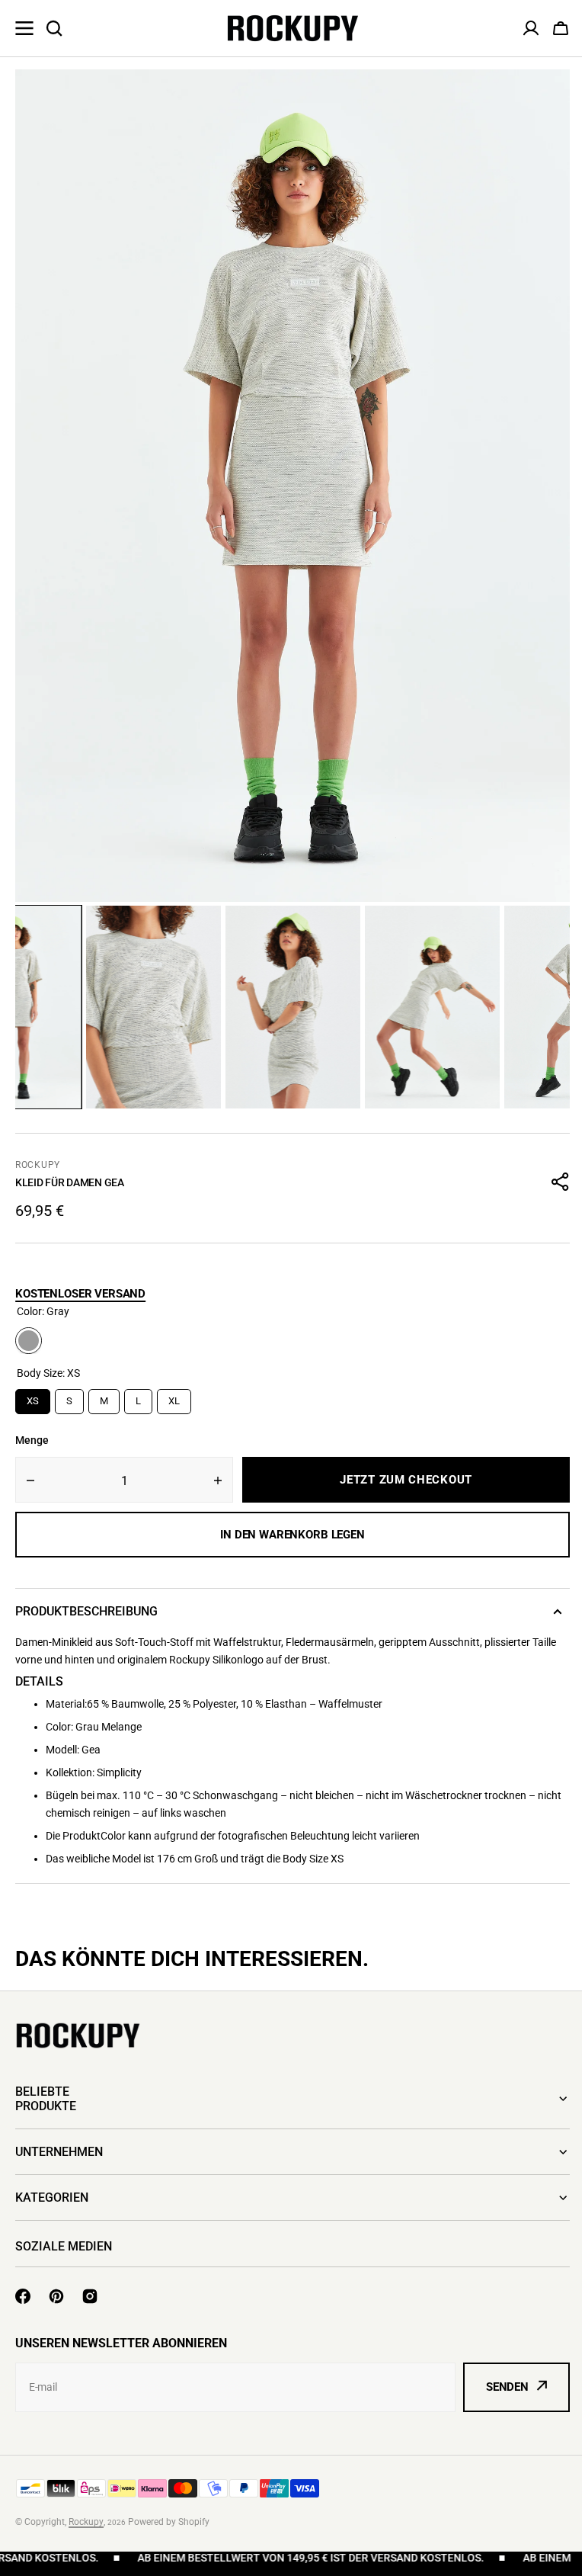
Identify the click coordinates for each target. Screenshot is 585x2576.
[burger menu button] (24, 28)
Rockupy (38, 1165)
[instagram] (90, 2296)
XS (33, 1398)
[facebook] (23, 2296)
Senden (496, 2387)
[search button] (54, 28)
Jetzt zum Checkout (406, 1480)
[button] (561, 28)
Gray (29, 1341)
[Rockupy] (293, 28)
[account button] (531, 28)
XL (174, 1398)
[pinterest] (56, 2296)
